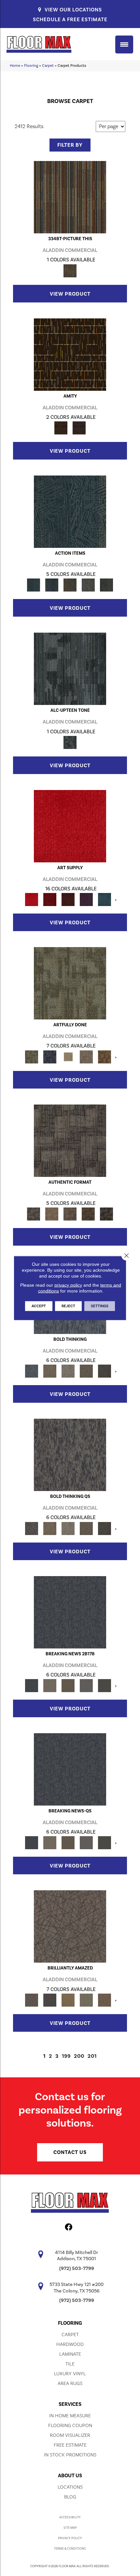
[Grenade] (50, 1371)
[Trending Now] (50, 1685)
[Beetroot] (68, 899)
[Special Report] (68, 1685)
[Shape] (32, 1371)
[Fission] (86, 1371)
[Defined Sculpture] (52, 1214)
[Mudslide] (70, 197)
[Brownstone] (70, 585)
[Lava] (68, 1371)
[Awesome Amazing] (86, 1057)
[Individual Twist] (70, 1214)
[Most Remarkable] (50, 1057)
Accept (39, 1306)
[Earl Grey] (88, 585)
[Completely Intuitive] (68, 2000)
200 (79, 2056)
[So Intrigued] (70, 1926)
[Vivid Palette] (105, 1057)
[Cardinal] (70, 826)
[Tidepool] (70, 511)
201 (92, 2056)
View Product (70, 294)
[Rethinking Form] (88, 1214)
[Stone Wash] (105, 899)
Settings (100, 1306)
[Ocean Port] (52, 585)
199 (66, 2056)
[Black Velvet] (79, 428)
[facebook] (69, 2228)
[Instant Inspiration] (105, 2000)
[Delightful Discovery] (70, 983)
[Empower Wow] (86, 2000)
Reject (68, 1306)
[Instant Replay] (86, 1685)
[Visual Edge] (70, 1140)
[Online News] (70, 1612)
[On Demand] (105, 1685)
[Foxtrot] (70, 668)
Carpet (48, 66)
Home (15, 66)
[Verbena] (86, 899)
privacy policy (68, 1285)
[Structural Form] (106, 1214)
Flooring (31, 66)
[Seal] (105, 1371)
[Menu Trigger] (124, 44)
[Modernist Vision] (68, 1057)
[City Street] (106, 585)
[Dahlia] (50, 899)
